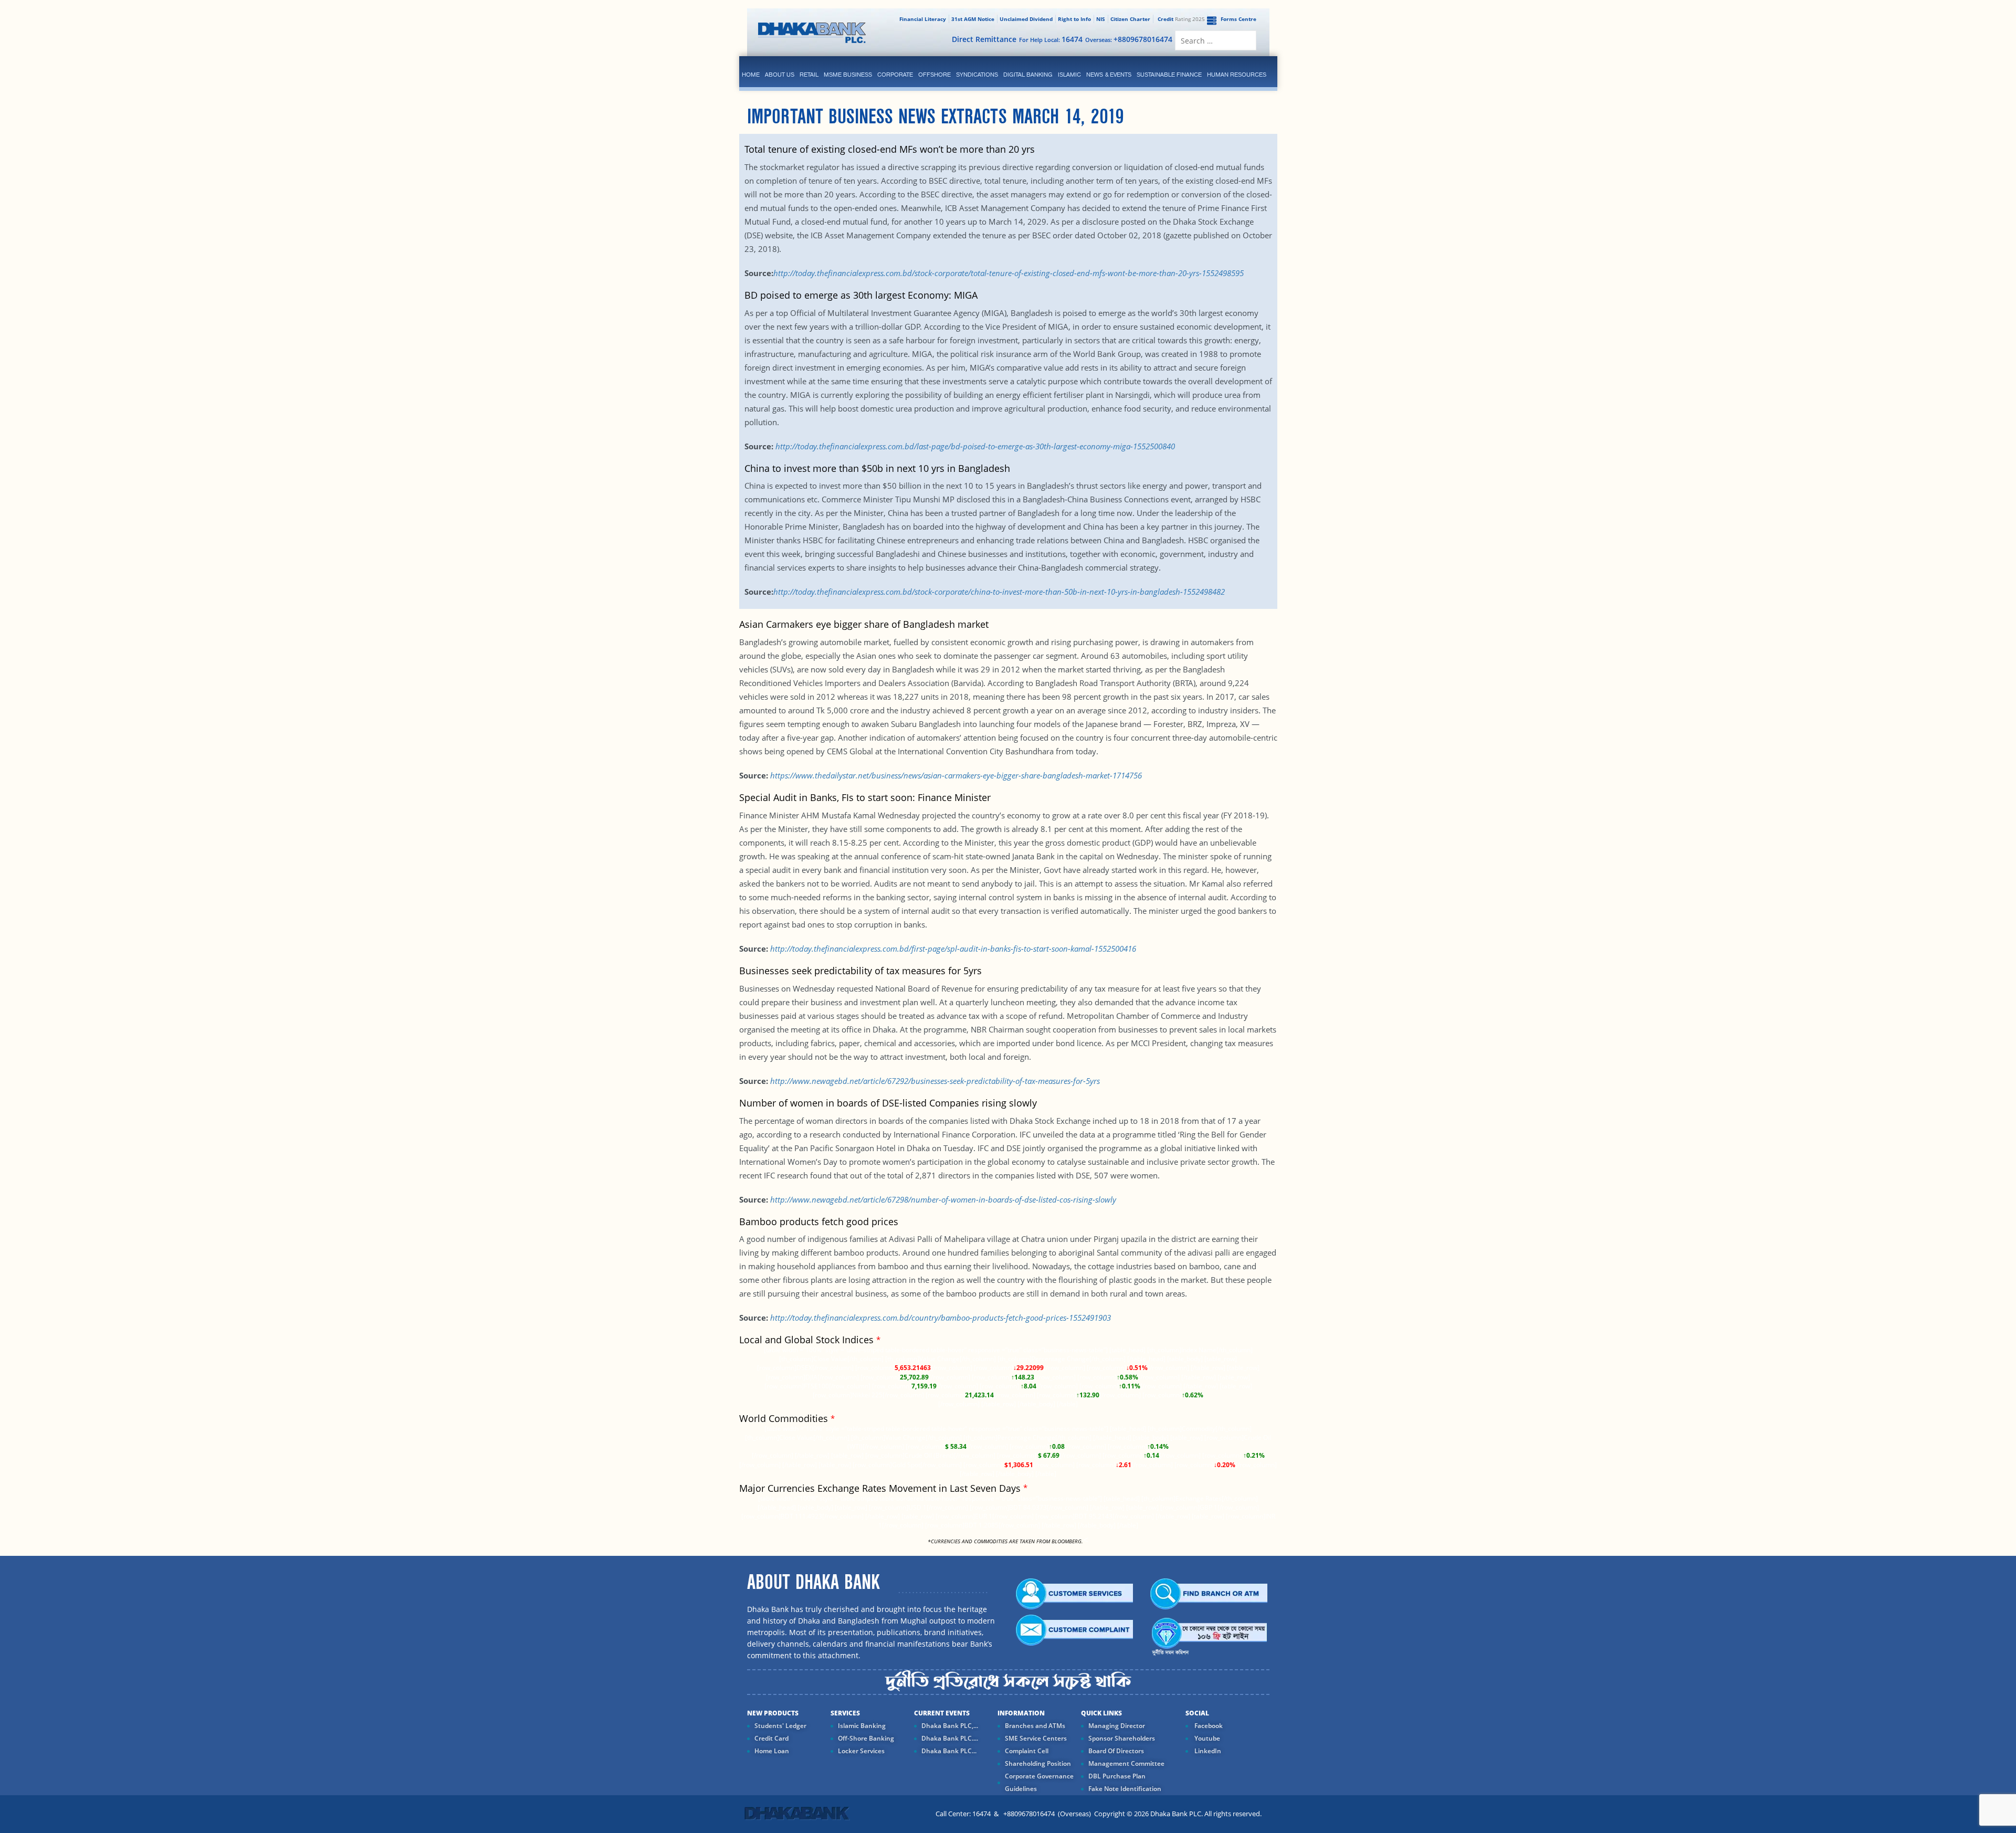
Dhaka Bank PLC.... (950, 1738)
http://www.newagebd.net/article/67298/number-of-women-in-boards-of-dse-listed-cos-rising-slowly (943, 1199)
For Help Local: (1051, 39)
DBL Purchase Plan (1117, 1776)
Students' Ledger (780, 1726)
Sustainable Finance (1169, 75)
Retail (809, 75)
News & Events (1109, 75)
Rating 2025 (1181, 19)
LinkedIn (1207, 1751)
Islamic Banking (862, 1726)
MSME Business (848, 75)
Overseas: (1129, 39)
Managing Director (1117, 1726)
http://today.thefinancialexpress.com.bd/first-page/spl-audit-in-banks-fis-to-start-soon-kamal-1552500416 (953, 949)
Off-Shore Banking (866, 1738)
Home (751, 75)
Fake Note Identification (1125, 1789)
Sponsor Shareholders (1122, 1738)
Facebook (1208, 1726)
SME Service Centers (1036, 1738)
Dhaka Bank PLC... (949, 1751)
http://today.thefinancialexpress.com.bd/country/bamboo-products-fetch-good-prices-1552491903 (941, 1318)
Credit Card (771, 1738)
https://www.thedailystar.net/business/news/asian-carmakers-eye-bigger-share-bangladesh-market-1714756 (956, 775)
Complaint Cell (1027, 1751)
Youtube (1206, 1738)
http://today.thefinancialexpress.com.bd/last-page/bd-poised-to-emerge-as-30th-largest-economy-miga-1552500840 (975, 446)
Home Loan (772, 1751)
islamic (1069, 75)
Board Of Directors (1116, 1751)
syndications (977, 75)
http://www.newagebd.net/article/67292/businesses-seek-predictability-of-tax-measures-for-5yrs (935, 1081)
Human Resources (1237, 75)
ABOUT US (780, 75)
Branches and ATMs (1035, 1726)
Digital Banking (1028, 75)
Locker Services (861, 1751)
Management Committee (1126, 1763)
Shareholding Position (1038, 1763)
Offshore (934, 75)
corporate (895, 75)
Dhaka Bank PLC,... (950, 1726)
